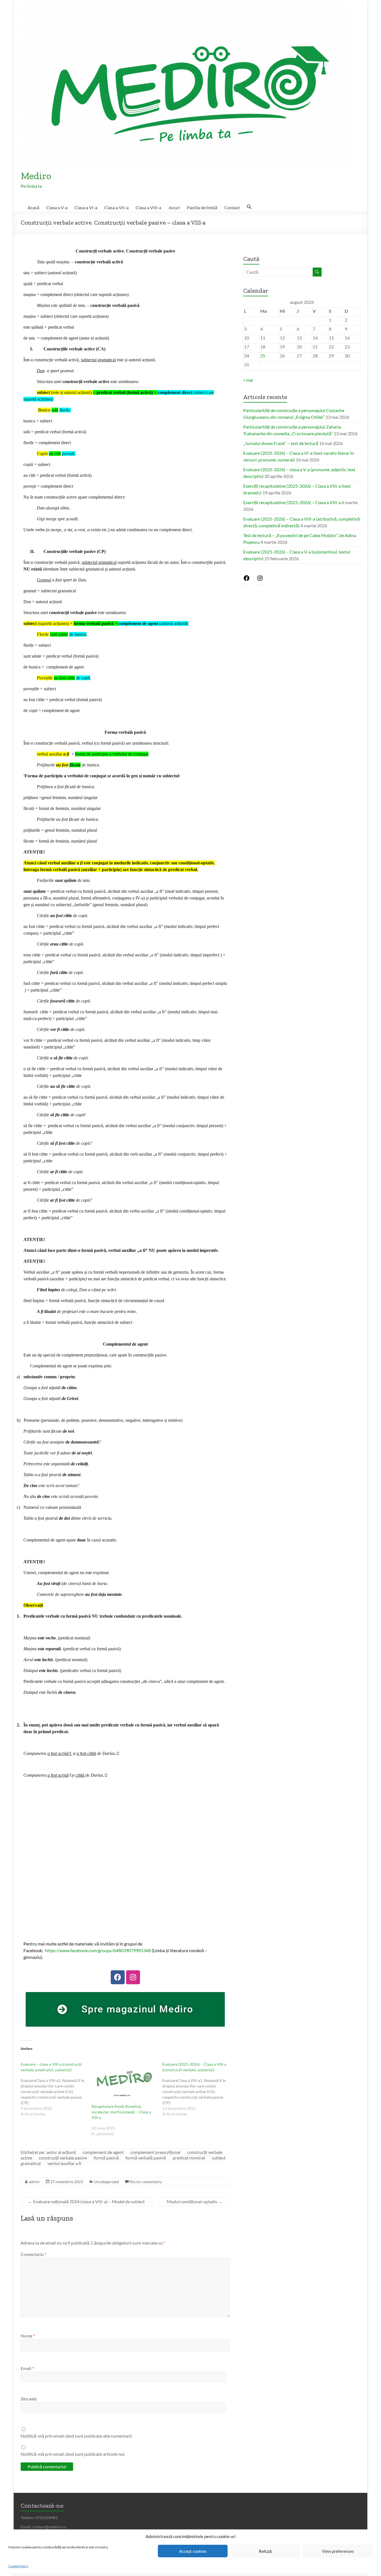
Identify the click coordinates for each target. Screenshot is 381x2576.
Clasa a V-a (57, 207)
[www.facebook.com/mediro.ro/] (247, 580)
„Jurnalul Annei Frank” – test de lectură (281, 443)
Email (27, 2368)
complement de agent (103, 2152)
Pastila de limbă (202, 207)
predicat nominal (189, 2158)
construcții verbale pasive (63, 2158)
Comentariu (33, 2254)
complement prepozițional (155, 2152)
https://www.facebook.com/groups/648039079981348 (98, 1950)
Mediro (36, 176)
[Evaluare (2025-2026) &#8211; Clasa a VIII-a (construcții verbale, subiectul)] (198, 2089)
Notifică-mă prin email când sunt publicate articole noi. (73, 2454)
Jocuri (174, 207)
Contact (232, 207)
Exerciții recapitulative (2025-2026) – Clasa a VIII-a (292, 502)
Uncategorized (106, 2182)
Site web (29, 2399)
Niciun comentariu (146, 2182)
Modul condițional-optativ (195, 2201)
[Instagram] (133, 1977)
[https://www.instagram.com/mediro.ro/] (260, 580)
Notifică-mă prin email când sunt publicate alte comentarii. (77, 2436)
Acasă (33, 207)
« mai (248, 380)
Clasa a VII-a (116, 207)
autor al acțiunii (61, 2152)
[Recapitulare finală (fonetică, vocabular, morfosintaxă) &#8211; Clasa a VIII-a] (124, 2080)
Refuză (265, 2551)
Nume (28, 2336)
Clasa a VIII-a (148, 207)
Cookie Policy (18, 2566)
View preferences (338, 2551)
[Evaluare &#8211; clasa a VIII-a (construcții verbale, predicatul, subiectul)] (56, 2089)
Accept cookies (193, 2551)
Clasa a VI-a (86, 207)
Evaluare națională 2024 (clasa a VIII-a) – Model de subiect (86, 2201)
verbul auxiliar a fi (64, 2163)
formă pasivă (106, 2158)
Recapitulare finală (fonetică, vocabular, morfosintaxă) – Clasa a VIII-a (121, 2112)
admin (34, 2182)
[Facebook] (118, 1977)
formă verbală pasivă (146, 2158)
